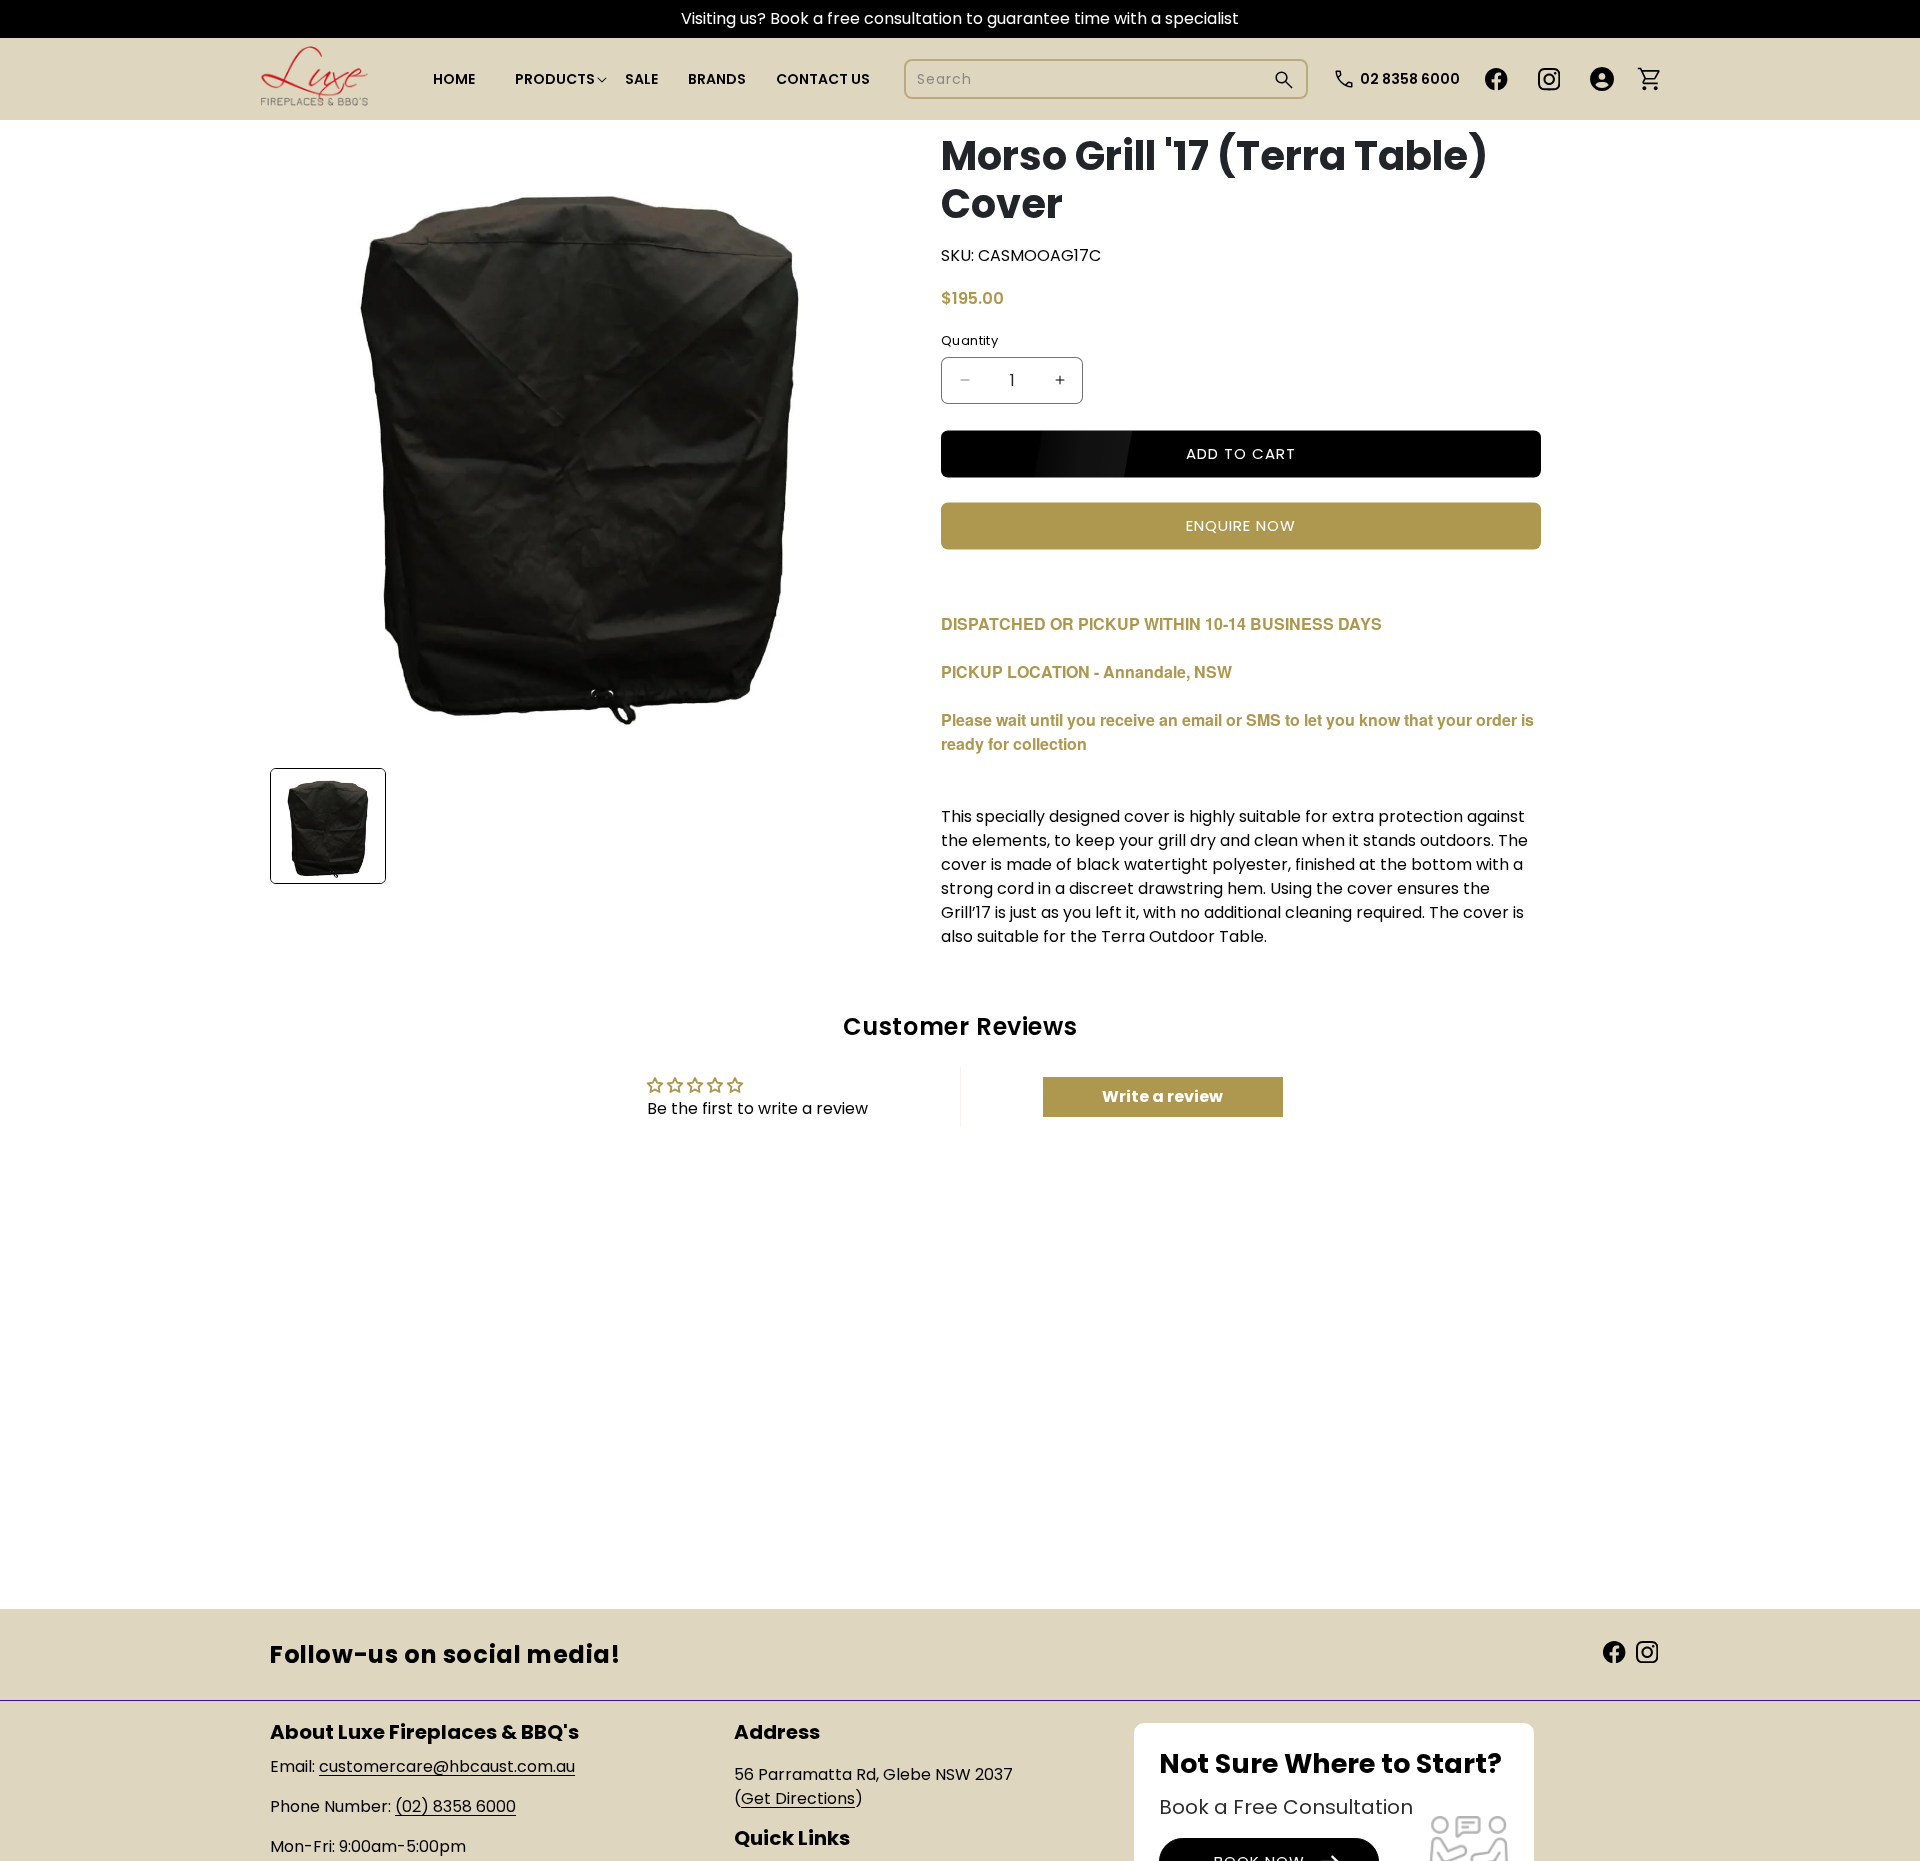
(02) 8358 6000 (455, 1806)
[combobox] (1106, 79)
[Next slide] (869, 826)
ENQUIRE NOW (1241, 525)
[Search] (1284, 79)
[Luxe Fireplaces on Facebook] (1614, 1651)
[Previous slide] (292, 826)
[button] (555, 79)
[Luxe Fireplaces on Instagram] (1647, 1651)
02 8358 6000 (1410, 79)
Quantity (969, 340)
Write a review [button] (1162, 1096)
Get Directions (798, 1798)
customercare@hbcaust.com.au (447, 1766)
